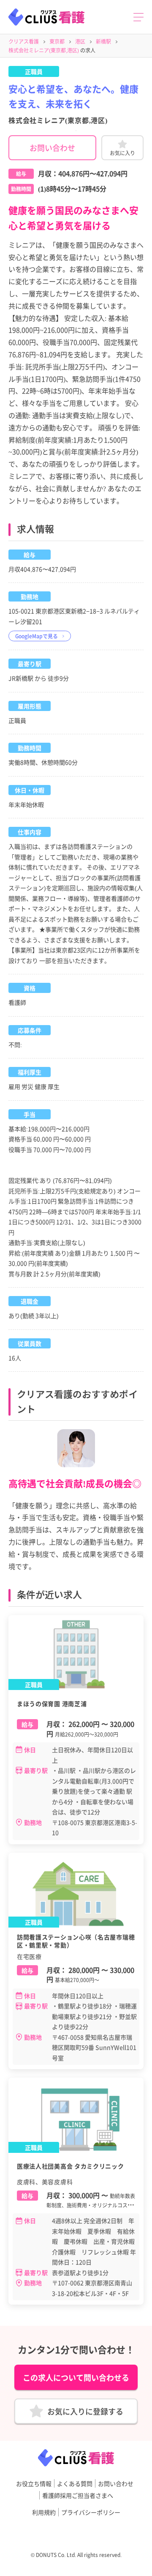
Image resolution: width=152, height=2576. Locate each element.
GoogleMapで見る (37, 636)
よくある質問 (75, 2483)
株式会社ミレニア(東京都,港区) (44, 50)
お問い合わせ (52, 148)
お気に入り (122, 153)
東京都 (57, 41)
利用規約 (44, 2512)
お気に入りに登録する (85, 2411)
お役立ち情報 (34, 2483)
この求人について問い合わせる (76, 2377)
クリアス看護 (24, 41)
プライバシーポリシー (91, 2512)
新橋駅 (103, 41)
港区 (80, 41)
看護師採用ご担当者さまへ (78, 2495)
